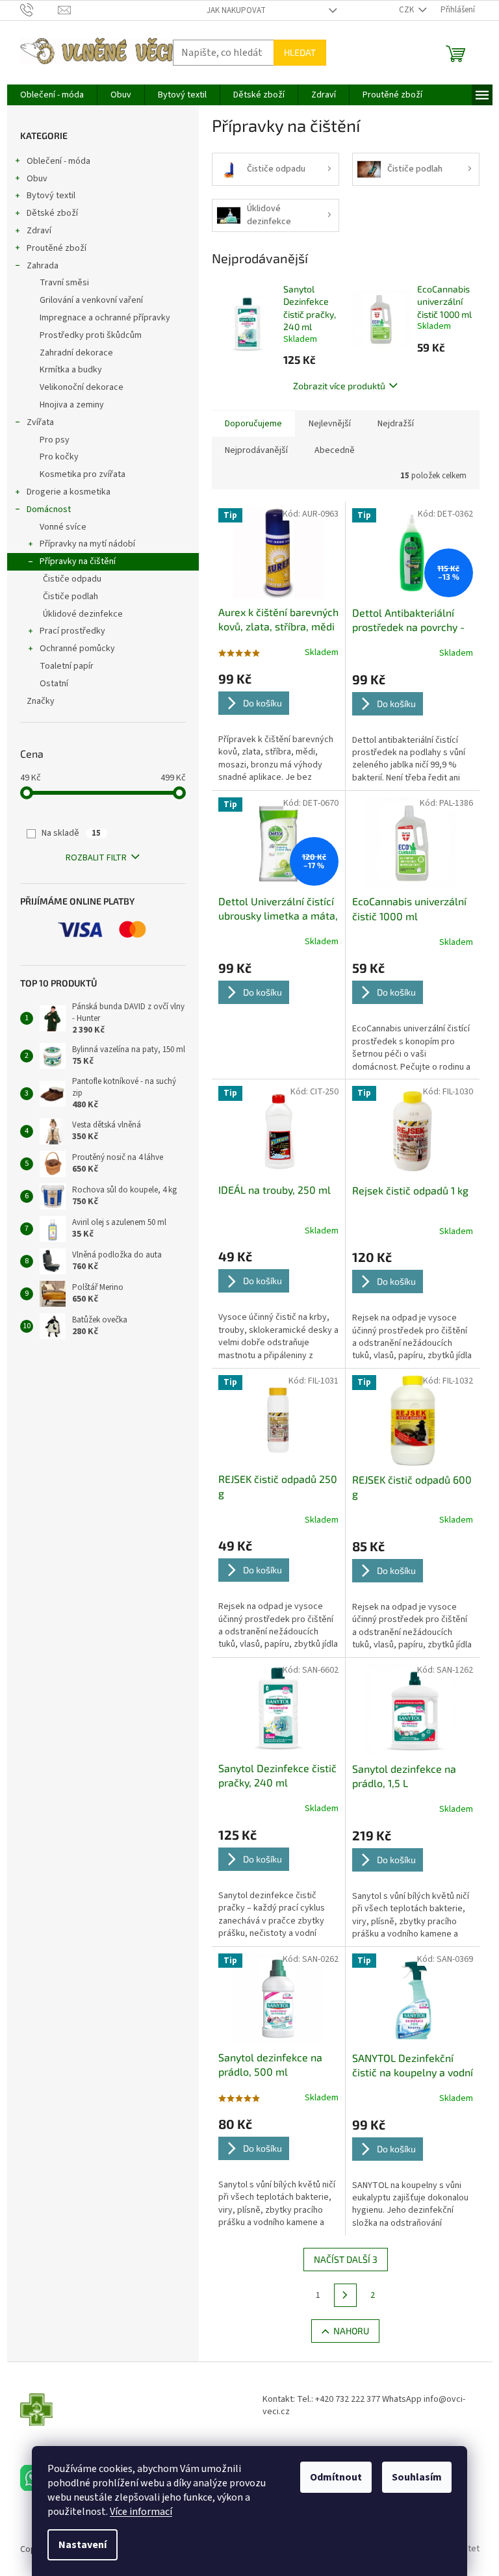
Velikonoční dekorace (82, 387)
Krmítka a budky (71, 370)
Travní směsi (64, 283)
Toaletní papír (67, 666)
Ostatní (54, 684)
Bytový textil (51, 196)
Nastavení (83, 2545)
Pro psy (55, 440)
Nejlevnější (330, 424)
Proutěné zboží (57, 248)
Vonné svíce (63, 527)
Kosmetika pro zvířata (83, 474)
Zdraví (39, 231)
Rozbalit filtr (96, 858)
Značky (41, 701)
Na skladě (71, 833)
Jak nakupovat (236, 10)
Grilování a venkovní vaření (91, 300)
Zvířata (40, 422)
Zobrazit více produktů (339, 386)
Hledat (300, 52)
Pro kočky (59, 457)
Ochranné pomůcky (77, 649)
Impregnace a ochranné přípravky (105, 318)
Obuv (37, 179)
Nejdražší (396, 424)
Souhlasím (417, 2477)
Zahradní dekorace (76, 353)
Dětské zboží (52, 213)
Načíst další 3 (346, 2259)
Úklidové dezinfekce (83, 614)
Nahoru (351, 2331)
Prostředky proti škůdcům (91, 335)
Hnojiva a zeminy (72, 405)
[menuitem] (52, 95)
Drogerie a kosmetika (69, 492)
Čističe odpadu (72, 579)
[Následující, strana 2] (346, 2295)
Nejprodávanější (256, 450)
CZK (407, 10)
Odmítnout (336, 2477)
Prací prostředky (72, 631)
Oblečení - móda (58, 161)
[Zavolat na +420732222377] (39, 10)
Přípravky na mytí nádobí (87, 544)
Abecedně (335, 450)
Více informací (141, 2512)
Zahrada (43, 266)
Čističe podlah (70, 597)
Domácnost (49, 509)
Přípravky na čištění (78, 561)
